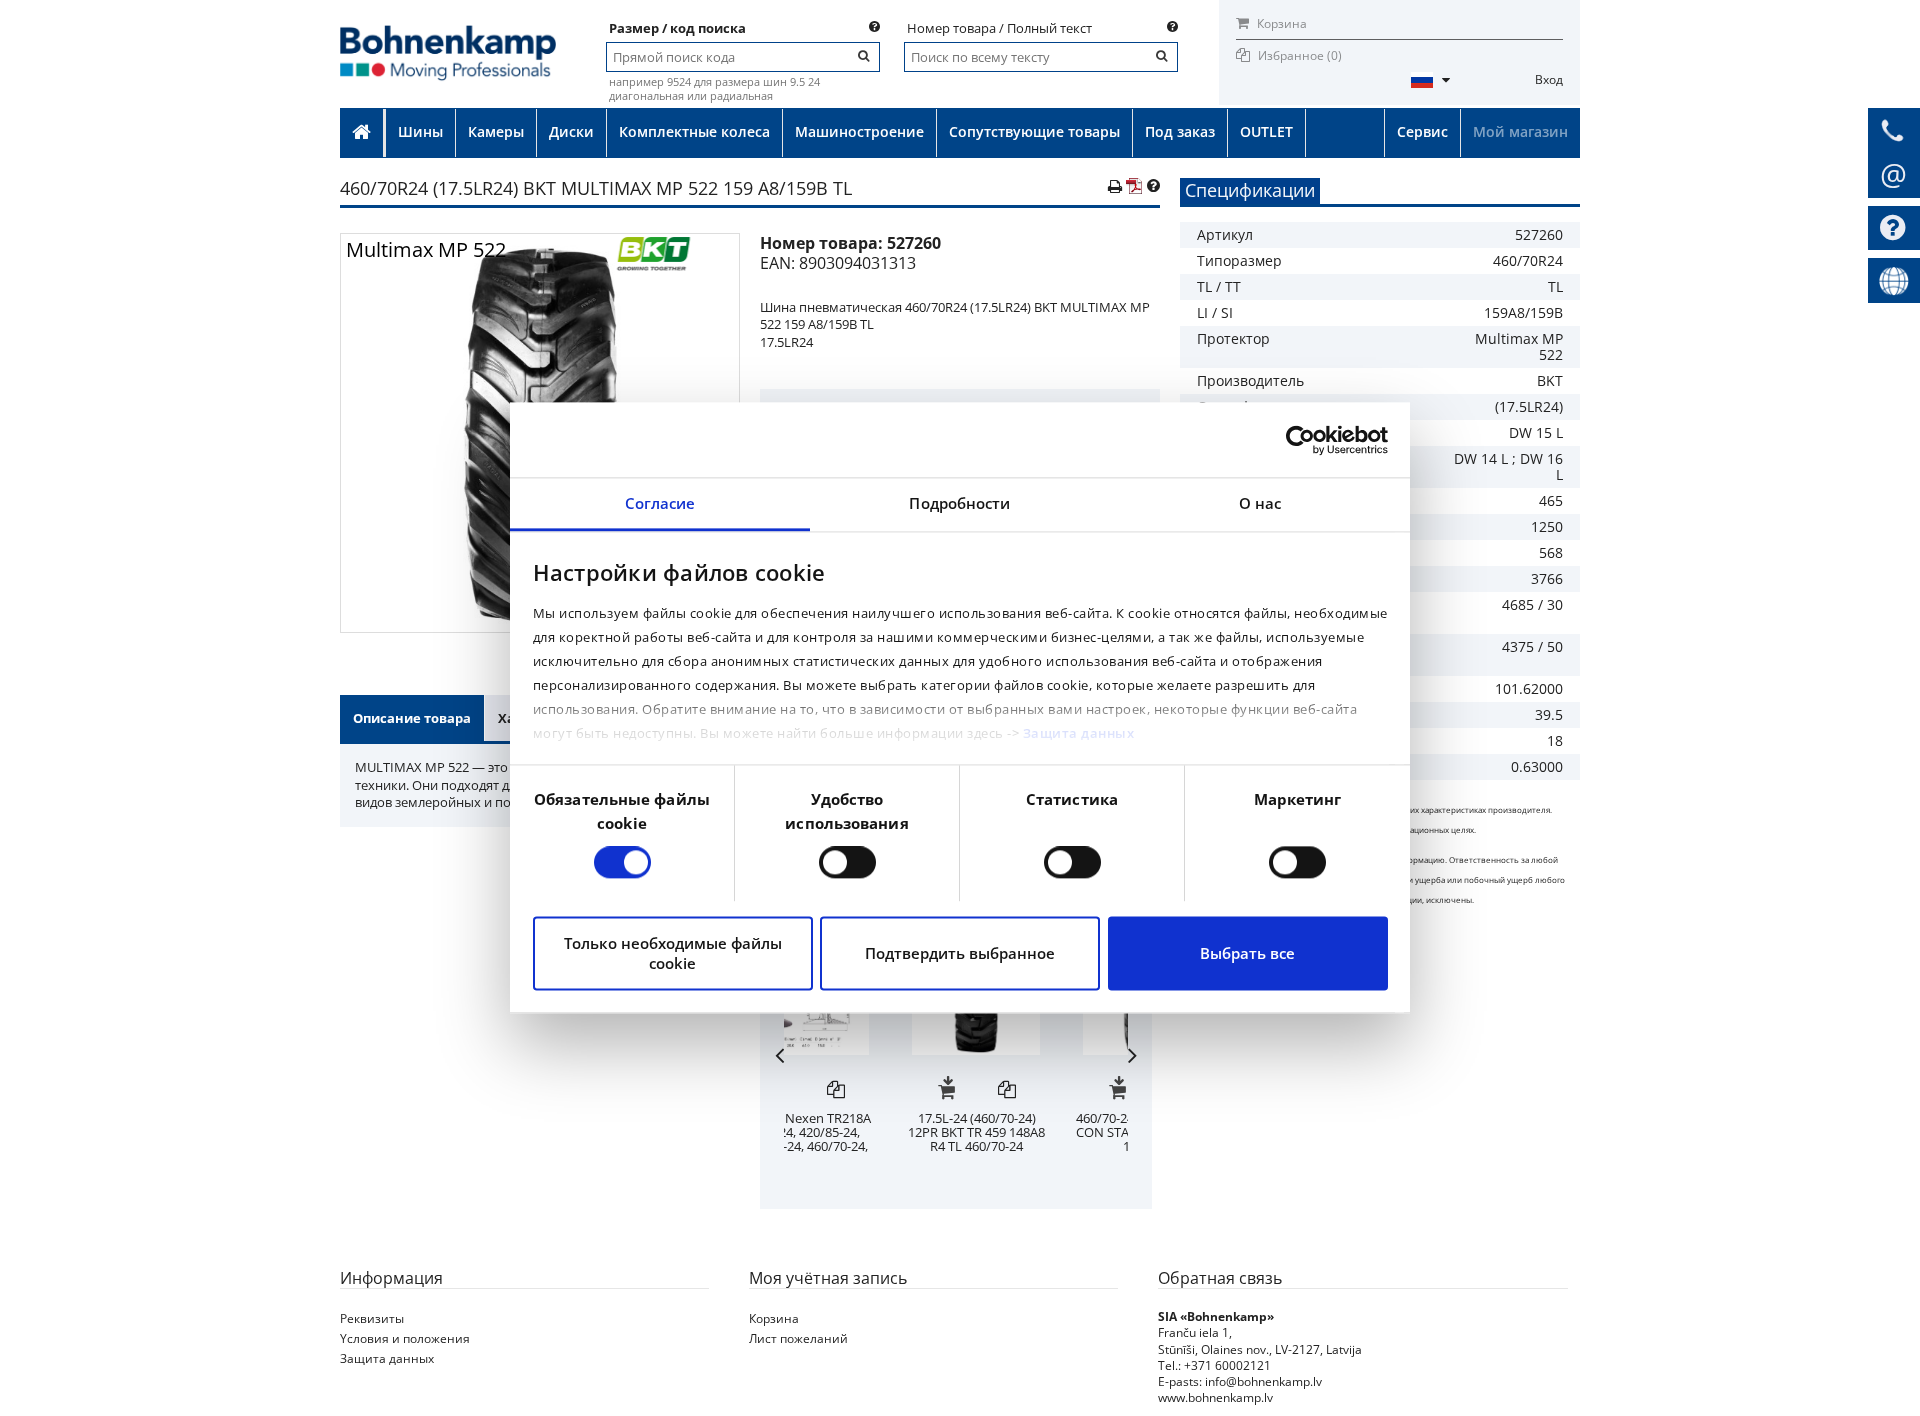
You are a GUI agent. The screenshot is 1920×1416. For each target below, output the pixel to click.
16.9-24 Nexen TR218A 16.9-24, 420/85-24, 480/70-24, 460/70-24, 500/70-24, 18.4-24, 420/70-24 (869, 1146)
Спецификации (1250, 190)
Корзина (1280, 23)
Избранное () (1300, 55)
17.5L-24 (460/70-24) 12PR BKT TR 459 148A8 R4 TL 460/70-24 (1040, 1132)
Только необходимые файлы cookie (673, 953)
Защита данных (1079, 733)
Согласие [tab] (660, 503)
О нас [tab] (1260, 503)
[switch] (847, 863)
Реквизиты (372, 1318)
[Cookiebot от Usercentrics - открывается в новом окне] (1300, 440)
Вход (1549, 79)
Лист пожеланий (798, 1338)
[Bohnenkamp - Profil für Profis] (448, 31)
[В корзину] (839, 1091)
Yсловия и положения (405, 1338)
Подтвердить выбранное (960, 953)
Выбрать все (1247, 953)
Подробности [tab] (959, 503)
